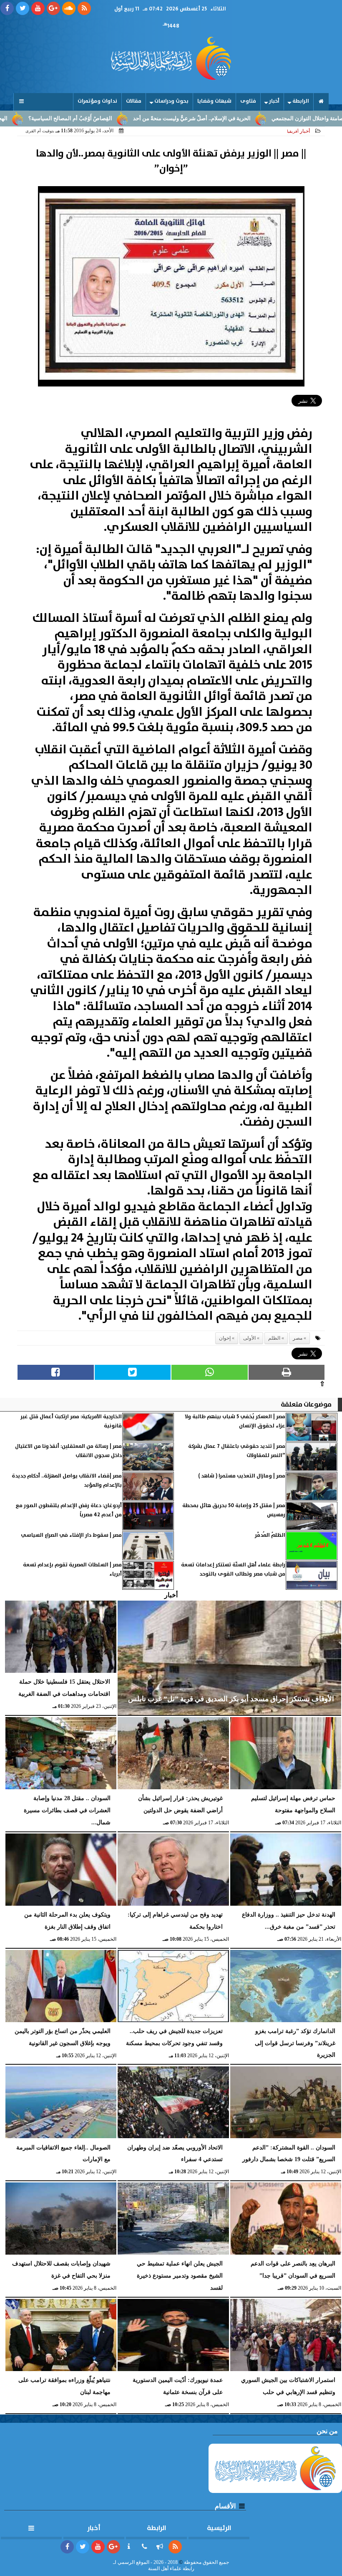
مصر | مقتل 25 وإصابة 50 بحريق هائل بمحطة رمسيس (234, 1510)
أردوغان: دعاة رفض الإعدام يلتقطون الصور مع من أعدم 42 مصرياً (69, 1510)
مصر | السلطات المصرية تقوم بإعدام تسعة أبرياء (72, 1570)
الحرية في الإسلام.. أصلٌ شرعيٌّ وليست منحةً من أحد (251, 119)
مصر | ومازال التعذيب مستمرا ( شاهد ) (242, 1476)
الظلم (274, 1338)
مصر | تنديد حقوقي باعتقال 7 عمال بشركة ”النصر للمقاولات (237, 1451)
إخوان (225, 1338)
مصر (298, 1338)
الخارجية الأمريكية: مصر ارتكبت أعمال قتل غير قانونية (71, 1421)
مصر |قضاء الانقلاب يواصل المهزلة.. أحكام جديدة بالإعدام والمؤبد (67, 1481)
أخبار (274, 101)
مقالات (134, 101)
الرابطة (301, 101)
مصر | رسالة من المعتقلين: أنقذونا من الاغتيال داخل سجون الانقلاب (68, 1451)
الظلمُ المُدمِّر (270, 1535)
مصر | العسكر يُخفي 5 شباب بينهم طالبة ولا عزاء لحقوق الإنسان (235, 1421)
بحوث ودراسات (171, 101)
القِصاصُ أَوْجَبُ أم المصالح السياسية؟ (130, 119)
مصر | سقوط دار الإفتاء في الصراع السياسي (71, 1535)
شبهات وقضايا (214, 101)
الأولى (249, 1338)
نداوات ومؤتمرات (97, 101)
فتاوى (248, 101)
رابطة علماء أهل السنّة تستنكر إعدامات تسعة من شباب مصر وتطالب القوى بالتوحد (233, 1570)
